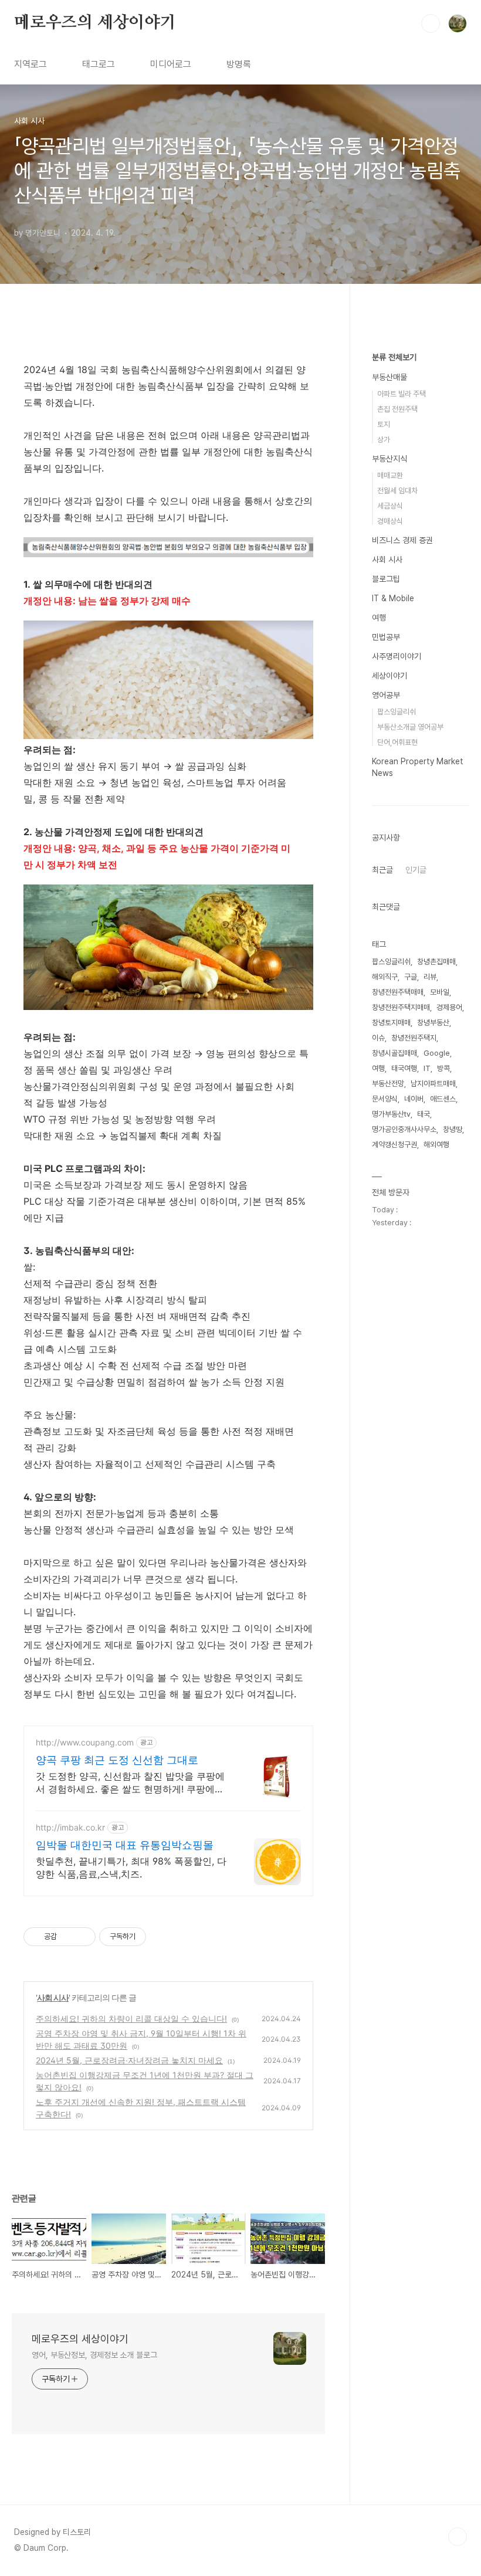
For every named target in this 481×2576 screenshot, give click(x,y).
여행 (379, 618)
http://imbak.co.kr (70, 1827)
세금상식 (390, 506)
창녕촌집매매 (436, 962)
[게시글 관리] (82, 1937)
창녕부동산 (433, 1023)
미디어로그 (171, 64)
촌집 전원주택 (397, 409)
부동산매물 (389, 377)
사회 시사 (53, 1997)
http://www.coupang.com (85, 1742)
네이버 (414, 1099)
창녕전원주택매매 (398, 992)
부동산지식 (389, 459)
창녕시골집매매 (394, 1053)
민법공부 (386, 637)
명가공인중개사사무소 (404, 1129)
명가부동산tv (391, 1114)
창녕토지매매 (391, 1023)
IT (427, 1068)
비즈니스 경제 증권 (402, 540)
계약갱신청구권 (394, 1145)
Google (437, 1053)
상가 (384, 440)
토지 (384, 424)
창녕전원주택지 (414, 1038)
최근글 (382, 870)
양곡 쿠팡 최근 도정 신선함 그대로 (117, 1760)
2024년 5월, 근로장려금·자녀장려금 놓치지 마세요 (129, 2060)
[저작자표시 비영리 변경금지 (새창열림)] (162, 1937)
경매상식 (390, 521)
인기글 (416, 870)
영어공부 (386, 695)
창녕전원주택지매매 (401, 1007)
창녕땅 (453, 1129)
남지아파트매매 (433, 1084)
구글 (411, 977)
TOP (458, 2537)
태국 (424, 1114)
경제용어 (449, 1007)
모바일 (440, 992)
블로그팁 (386, 579)
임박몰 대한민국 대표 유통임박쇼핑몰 (125, 1845)
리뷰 (430, 977)
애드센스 (443, 1099)
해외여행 (436, 1145)
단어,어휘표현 (397, 742)
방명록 (239, 64)
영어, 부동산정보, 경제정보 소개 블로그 (94, 2355)
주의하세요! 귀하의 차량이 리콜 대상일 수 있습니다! (131, 2019)
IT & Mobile (393, 598)
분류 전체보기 (394, 357)
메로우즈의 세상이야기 (95, 23)
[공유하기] (68, 1937)
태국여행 (404, 1068)
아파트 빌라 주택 (402, 394)
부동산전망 (388, 1084)
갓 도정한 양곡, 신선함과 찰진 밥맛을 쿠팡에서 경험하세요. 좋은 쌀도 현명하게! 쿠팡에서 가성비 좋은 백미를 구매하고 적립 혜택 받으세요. (130, 1783)
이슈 (378, 1038)
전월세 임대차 (397, 491)
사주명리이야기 (397, 656)
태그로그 (99, 64)
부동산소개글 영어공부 (410, 727)
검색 (431, 23)
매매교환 (390, 475)
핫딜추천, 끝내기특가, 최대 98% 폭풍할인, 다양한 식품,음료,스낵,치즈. (131, 1867)
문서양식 (385, 1099)
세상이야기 (389, 676)
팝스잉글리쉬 (397, 712)
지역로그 (31, 64)
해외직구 (385, 977)
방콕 (443, 1068)
